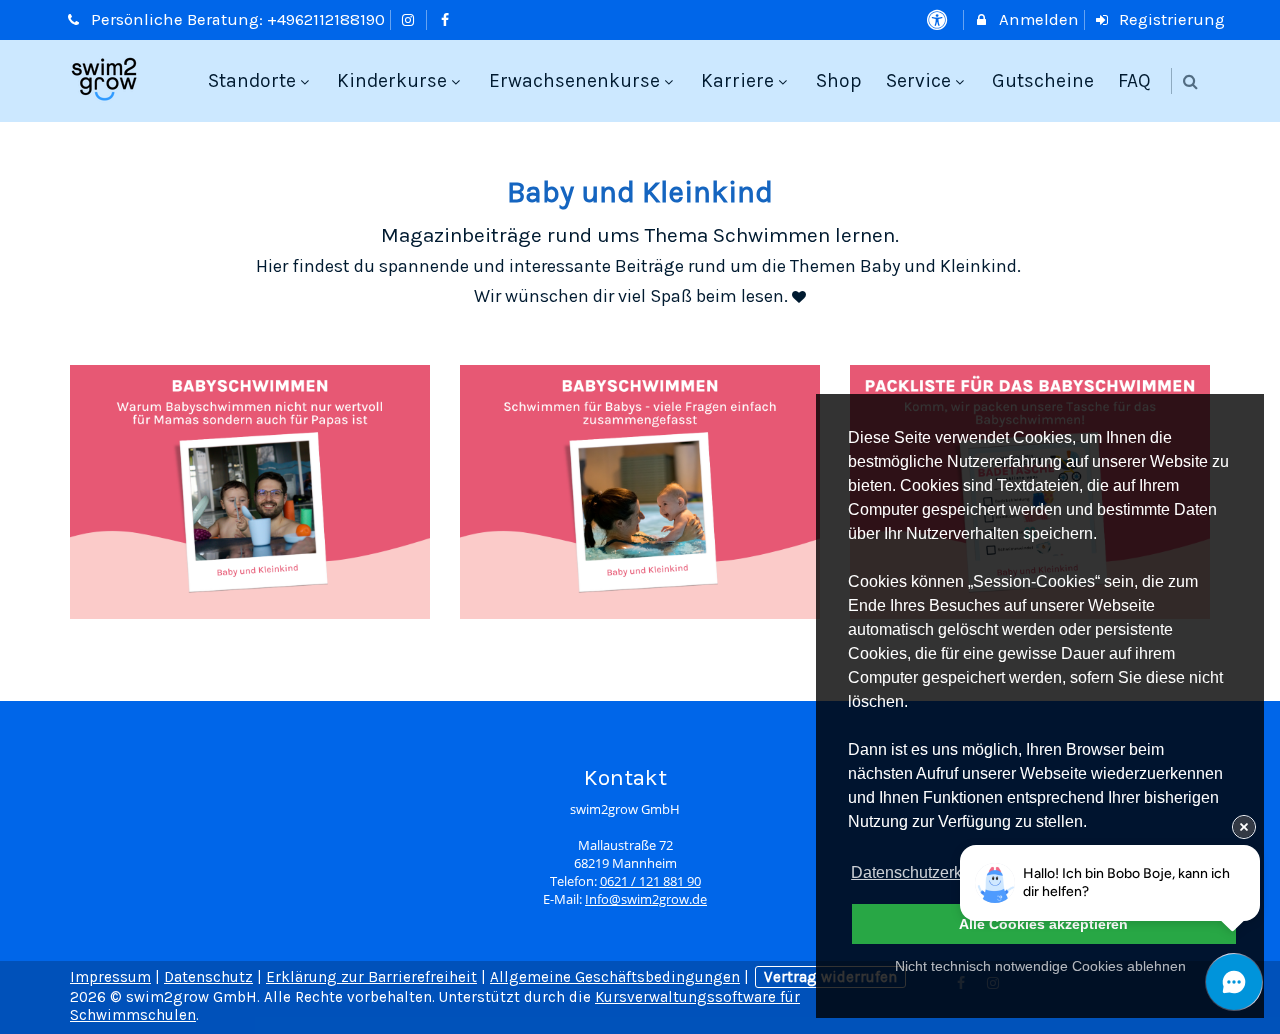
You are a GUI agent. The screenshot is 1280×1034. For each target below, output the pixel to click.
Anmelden (1037, 19)
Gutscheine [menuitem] (1043, 80)
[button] (1190, 81)
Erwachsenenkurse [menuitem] (574, 80)
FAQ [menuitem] (1134, 80)
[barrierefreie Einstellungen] (938, 19)
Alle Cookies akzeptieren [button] (1043, 924)
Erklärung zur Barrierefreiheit (371, 977)
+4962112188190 (326, 19)
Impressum (110, 977)
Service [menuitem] (918, 80)
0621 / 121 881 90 (650, 881)
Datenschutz (208, 977)
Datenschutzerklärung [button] (929, 872)
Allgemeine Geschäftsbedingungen (615, 977)
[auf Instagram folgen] (411, 19)
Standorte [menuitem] (252, 80)
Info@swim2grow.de (646, 899)
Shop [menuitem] (839, 80)
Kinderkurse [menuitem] (392, 80)
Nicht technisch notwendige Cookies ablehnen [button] (1040, 966)
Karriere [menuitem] (737, 80)
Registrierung (1170, 19)
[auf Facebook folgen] (447, 19)
